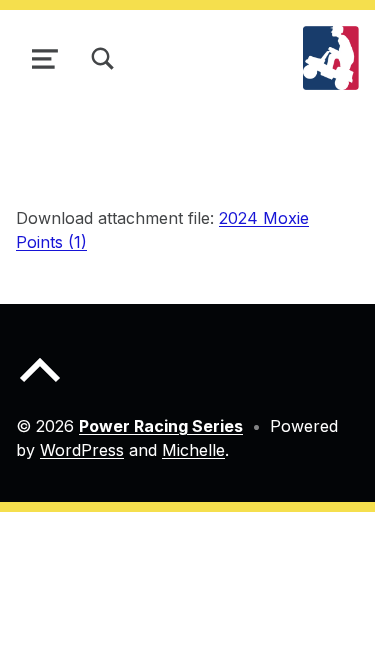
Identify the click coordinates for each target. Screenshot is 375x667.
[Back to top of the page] (40, 386)
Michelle (193, 450)
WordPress (82, 450)
